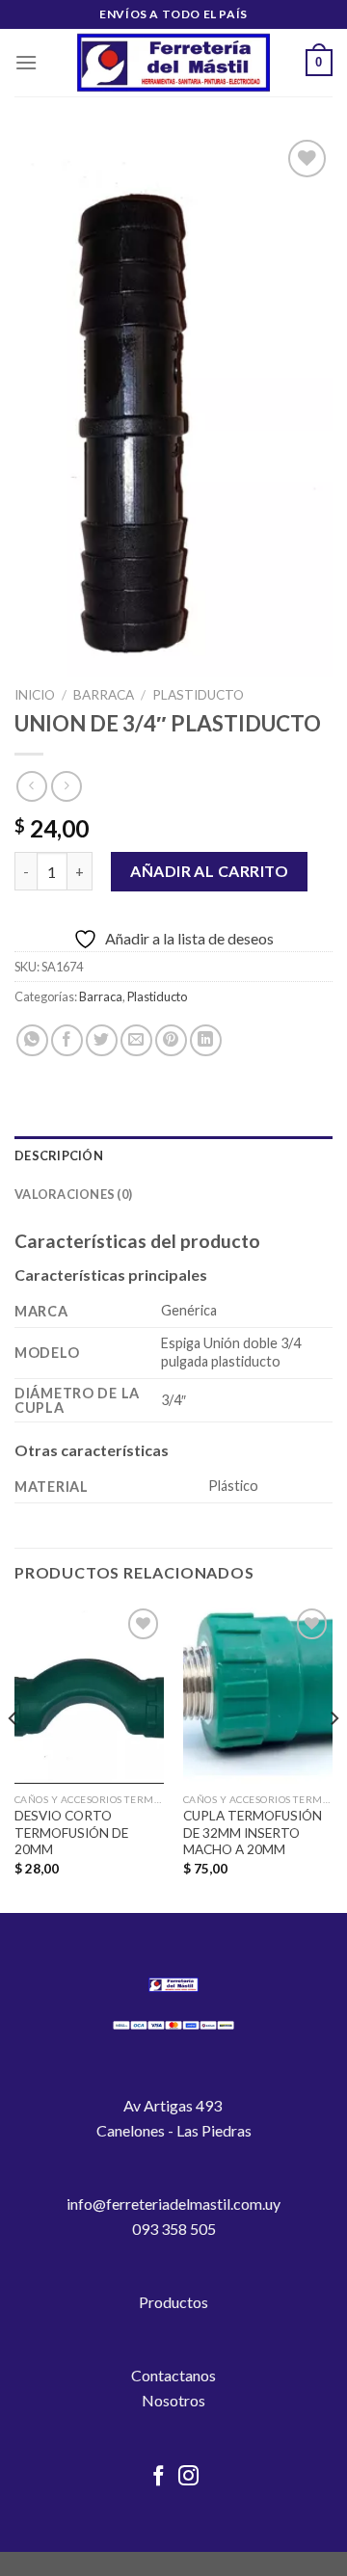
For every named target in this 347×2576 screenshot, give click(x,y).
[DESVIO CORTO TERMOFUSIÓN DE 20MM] (89, 1693)
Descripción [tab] (59, 1155)
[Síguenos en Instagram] (188, 2477)
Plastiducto (198, 695)
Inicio (35, 695)
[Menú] (26, 62)
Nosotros (173, 2400)
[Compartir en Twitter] (102, 1040)
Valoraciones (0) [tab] (73, 1194)
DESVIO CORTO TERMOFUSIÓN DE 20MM (71, 1832)
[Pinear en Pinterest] (171, 1040)
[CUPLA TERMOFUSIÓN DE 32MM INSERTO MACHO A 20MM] (258, 1693)
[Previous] (13, 1756)
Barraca (104, 695)
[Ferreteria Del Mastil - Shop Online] (173, 63)
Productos (173, 2302)
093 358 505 (174, 2229)
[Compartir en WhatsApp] (32, 1040)
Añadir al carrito (209, 871)
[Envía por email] (136, 1040)
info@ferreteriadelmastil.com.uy (173, 2204)
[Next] (334, 1756)
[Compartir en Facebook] (67, 1040)
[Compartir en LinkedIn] (206, 1040)
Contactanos (173, 2375)
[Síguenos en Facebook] (159, 2477)
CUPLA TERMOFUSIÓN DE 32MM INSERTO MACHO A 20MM (253, 1832)
